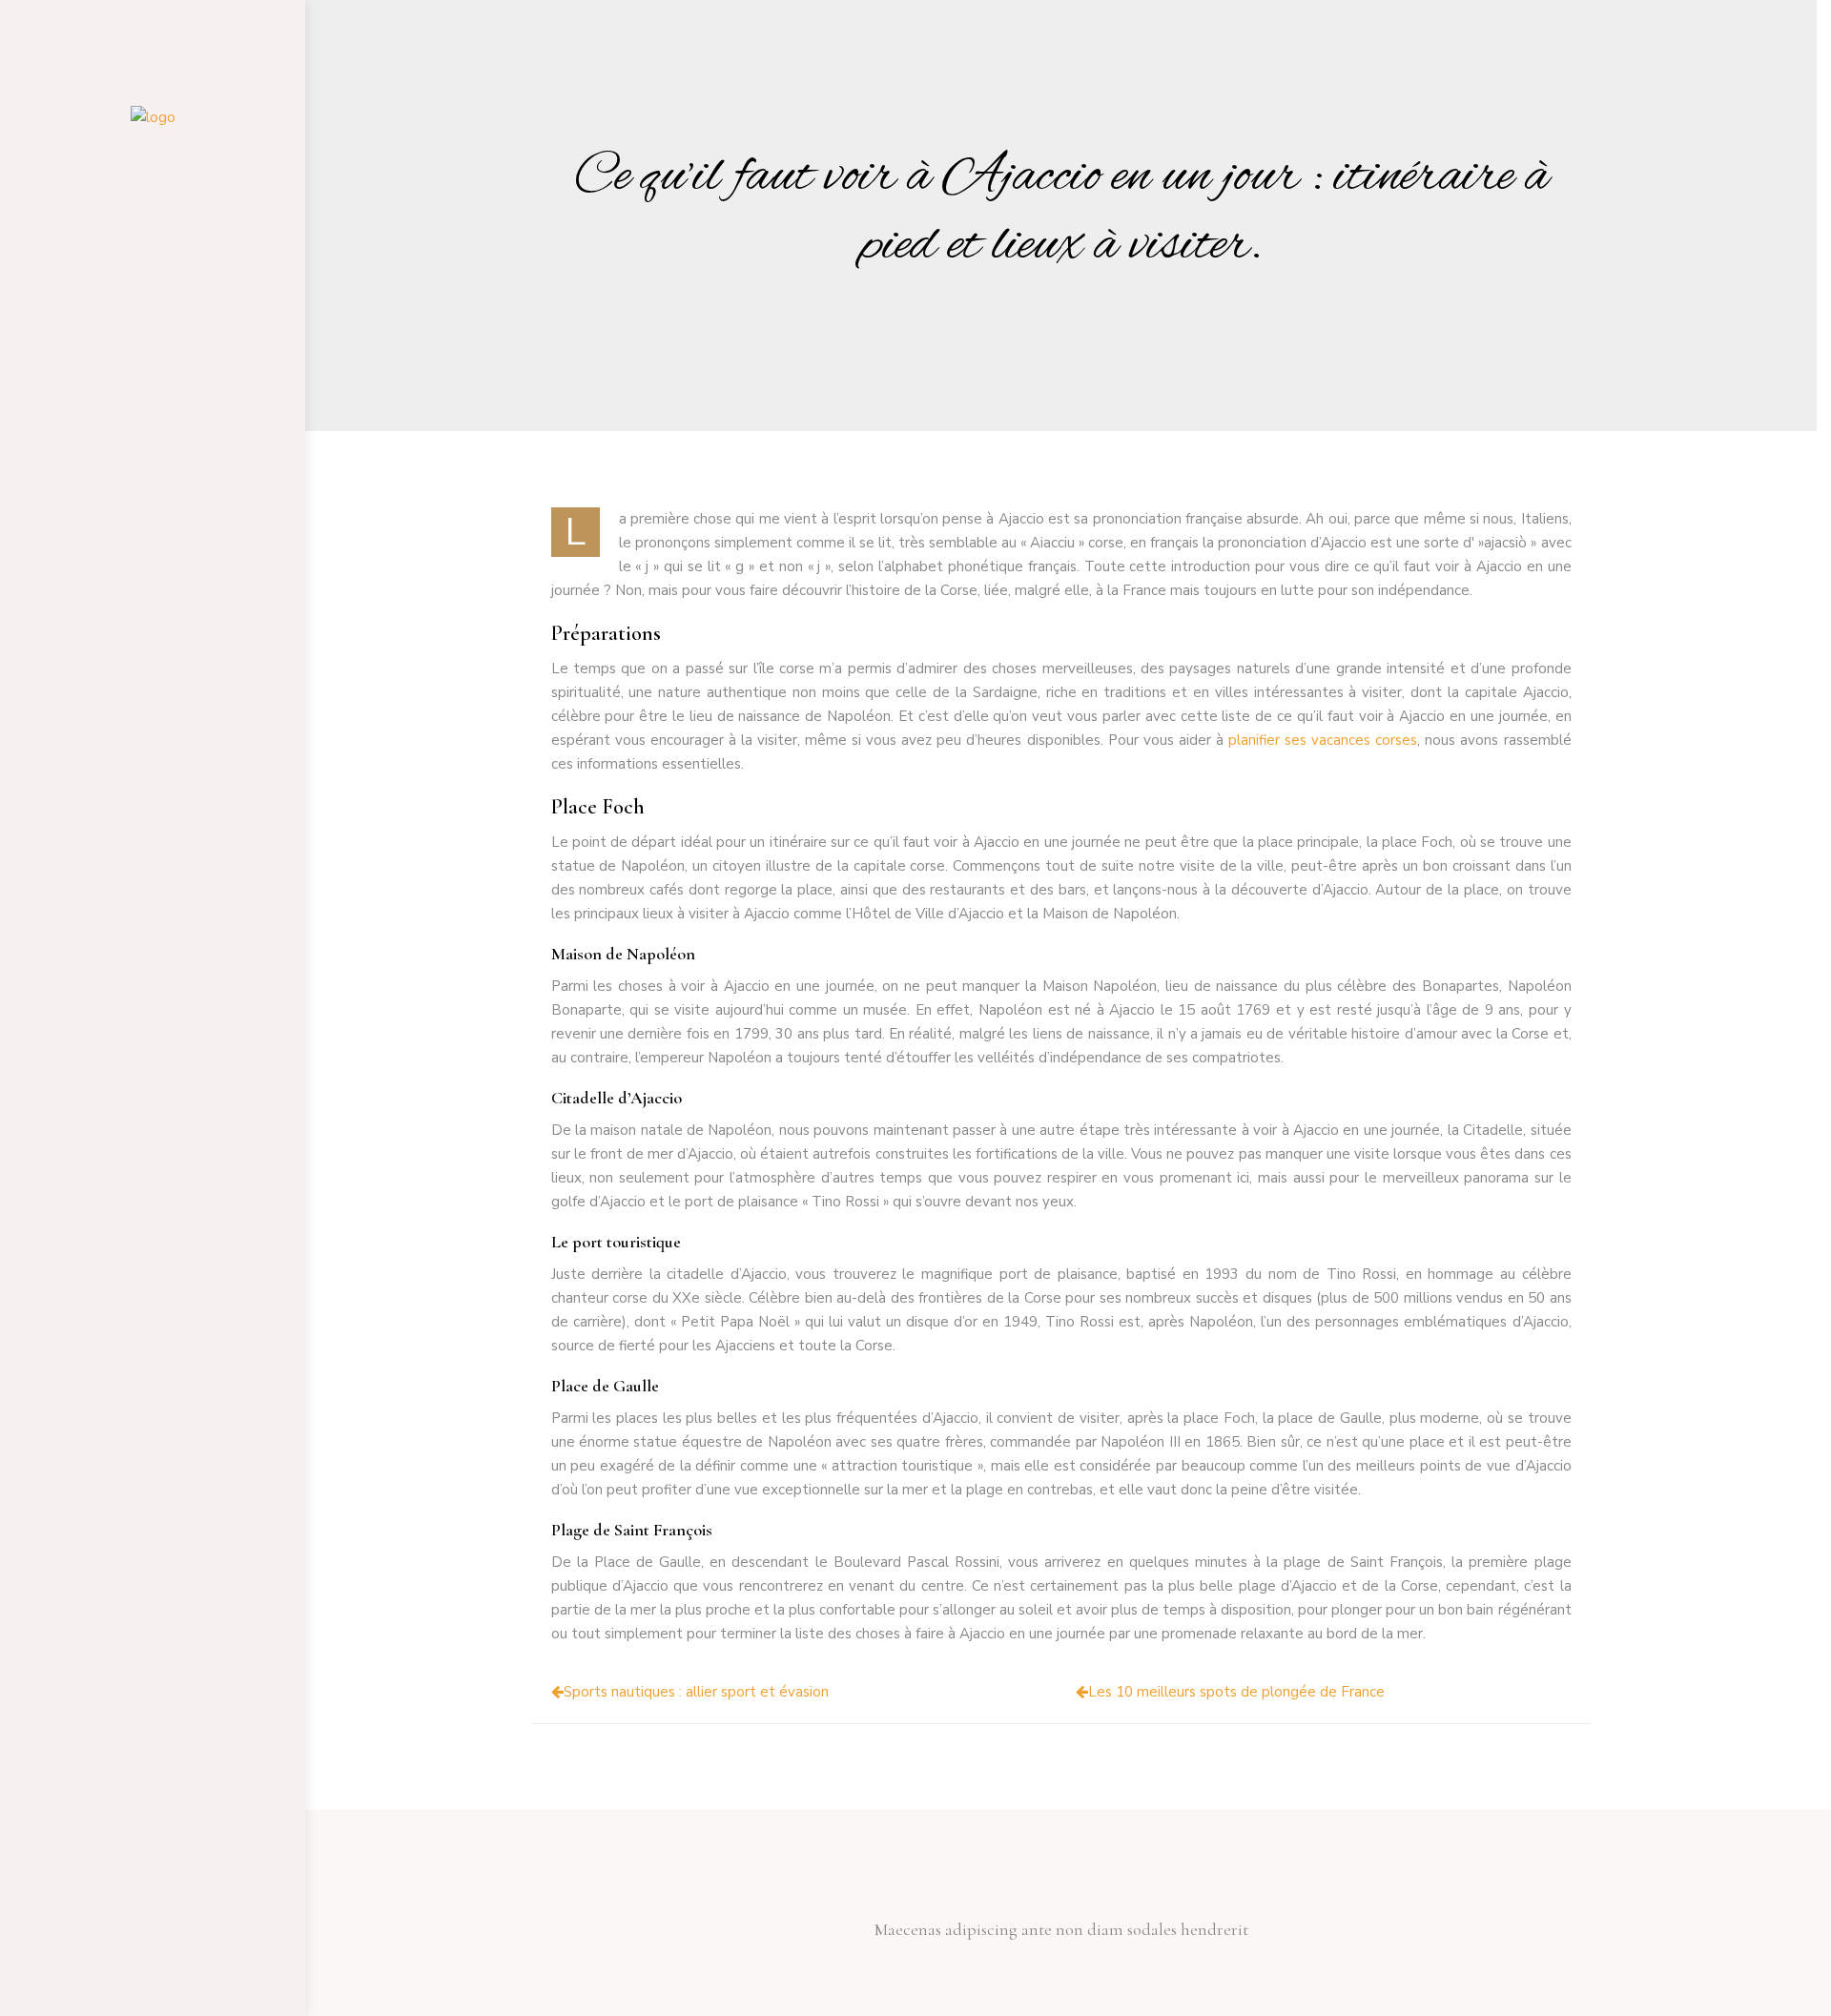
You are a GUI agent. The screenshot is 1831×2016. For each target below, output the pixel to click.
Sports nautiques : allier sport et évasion (696, 1692)
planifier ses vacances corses (1323, 740)
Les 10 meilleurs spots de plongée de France (1236, 1692)
